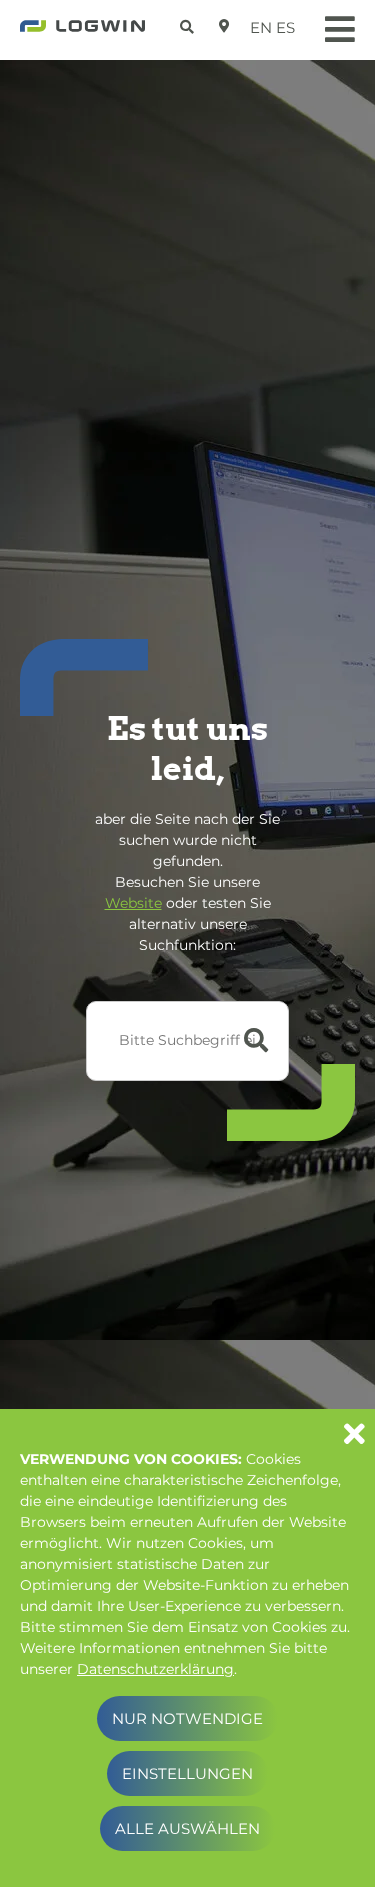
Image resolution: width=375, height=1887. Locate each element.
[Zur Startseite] (82, 32)
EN (261, 27)
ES (285, 27)
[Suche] (189, 23)
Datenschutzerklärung (155, 1669)
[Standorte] (224, 26)
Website (133, 903)
